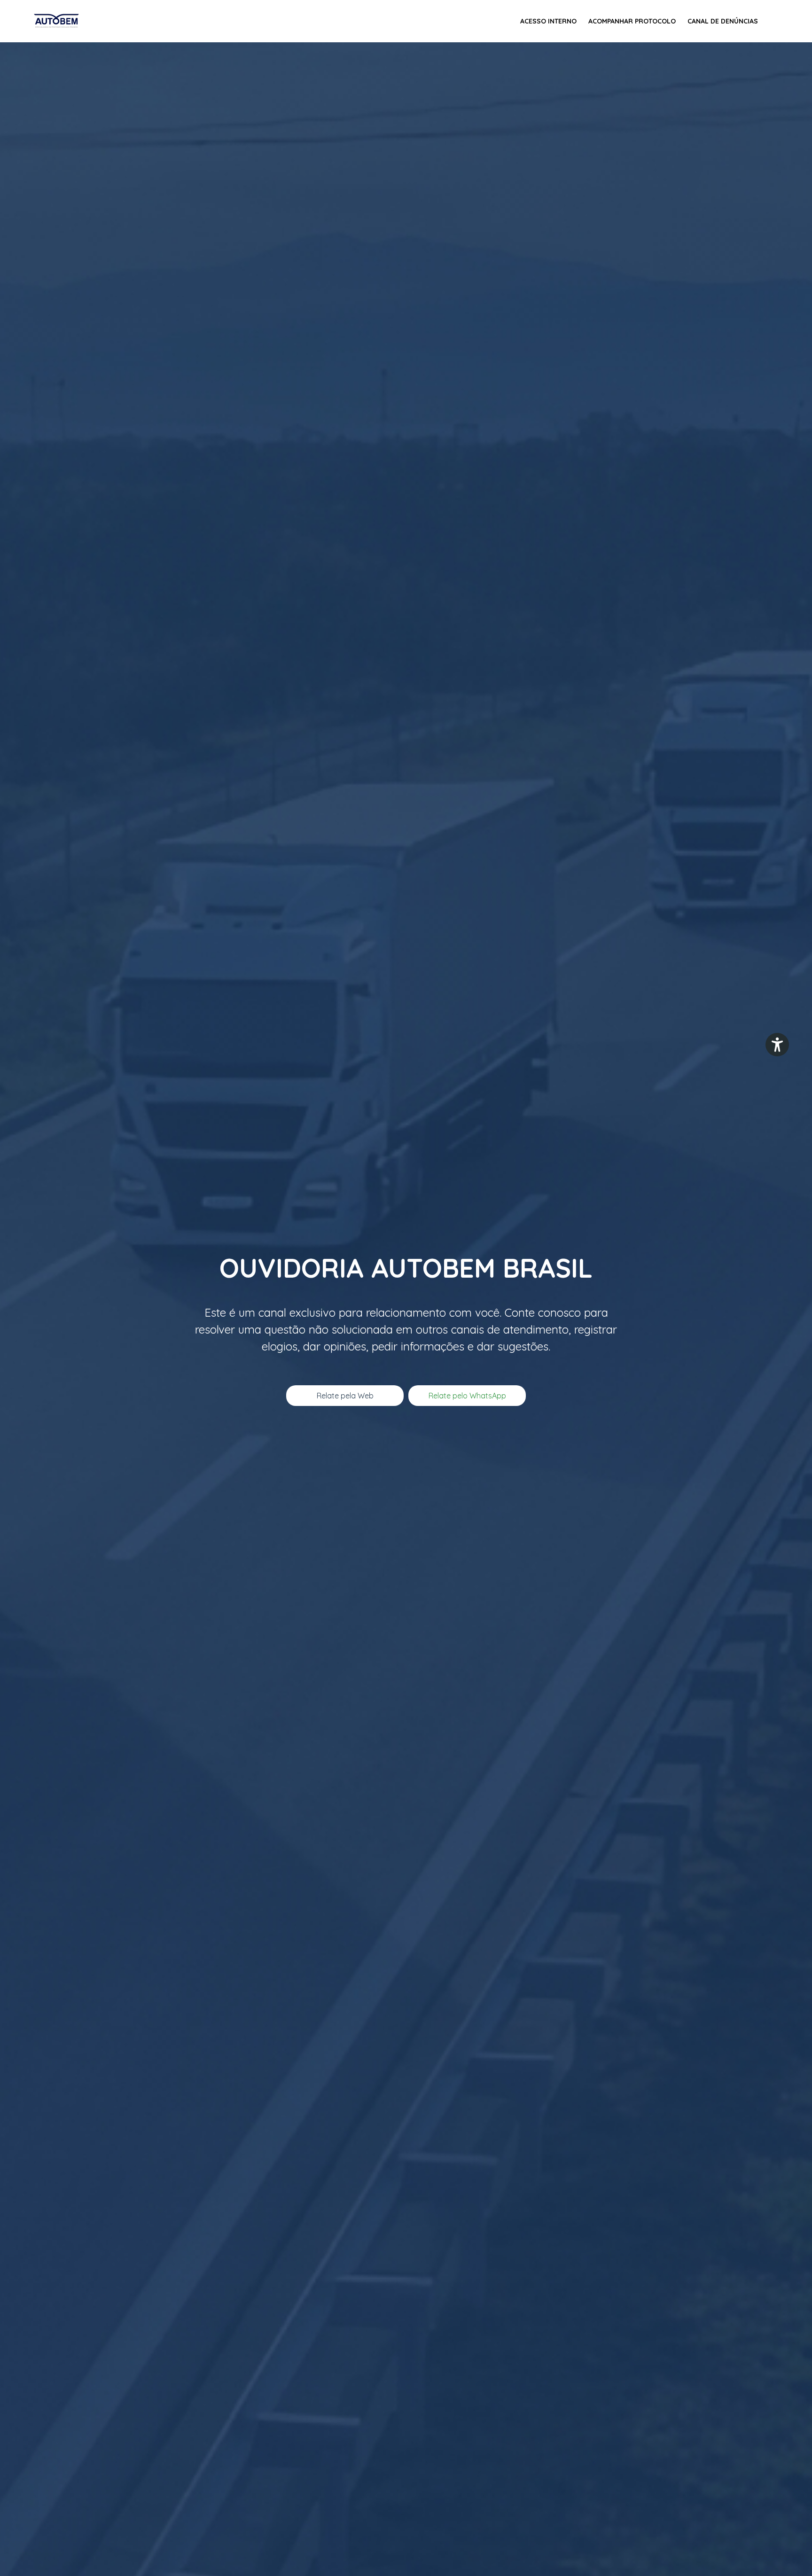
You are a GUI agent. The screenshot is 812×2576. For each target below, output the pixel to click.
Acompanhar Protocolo (632, 21)
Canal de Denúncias (723, 21)
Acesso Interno (548, 21)
